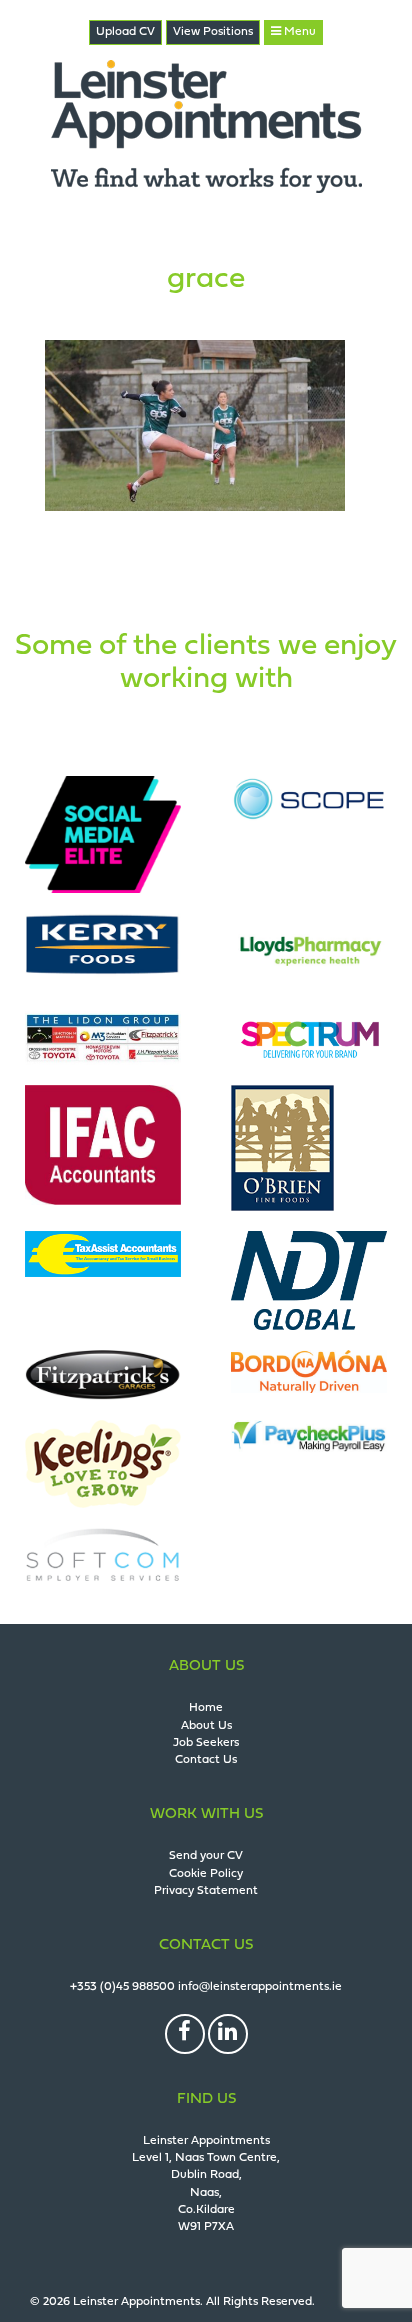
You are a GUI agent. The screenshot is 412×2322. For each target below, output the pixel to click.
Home (206, 1708)
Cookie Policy (206, 1874)
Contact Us (206, 1760)
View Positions (213, 32)
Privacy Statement (206, 1891)
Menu (298, 32)
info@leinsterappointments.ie (260, 1987)
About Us (206, 1726)
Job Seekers (206, 1743)
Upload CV (125, 32)
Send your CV (206, 1856)
